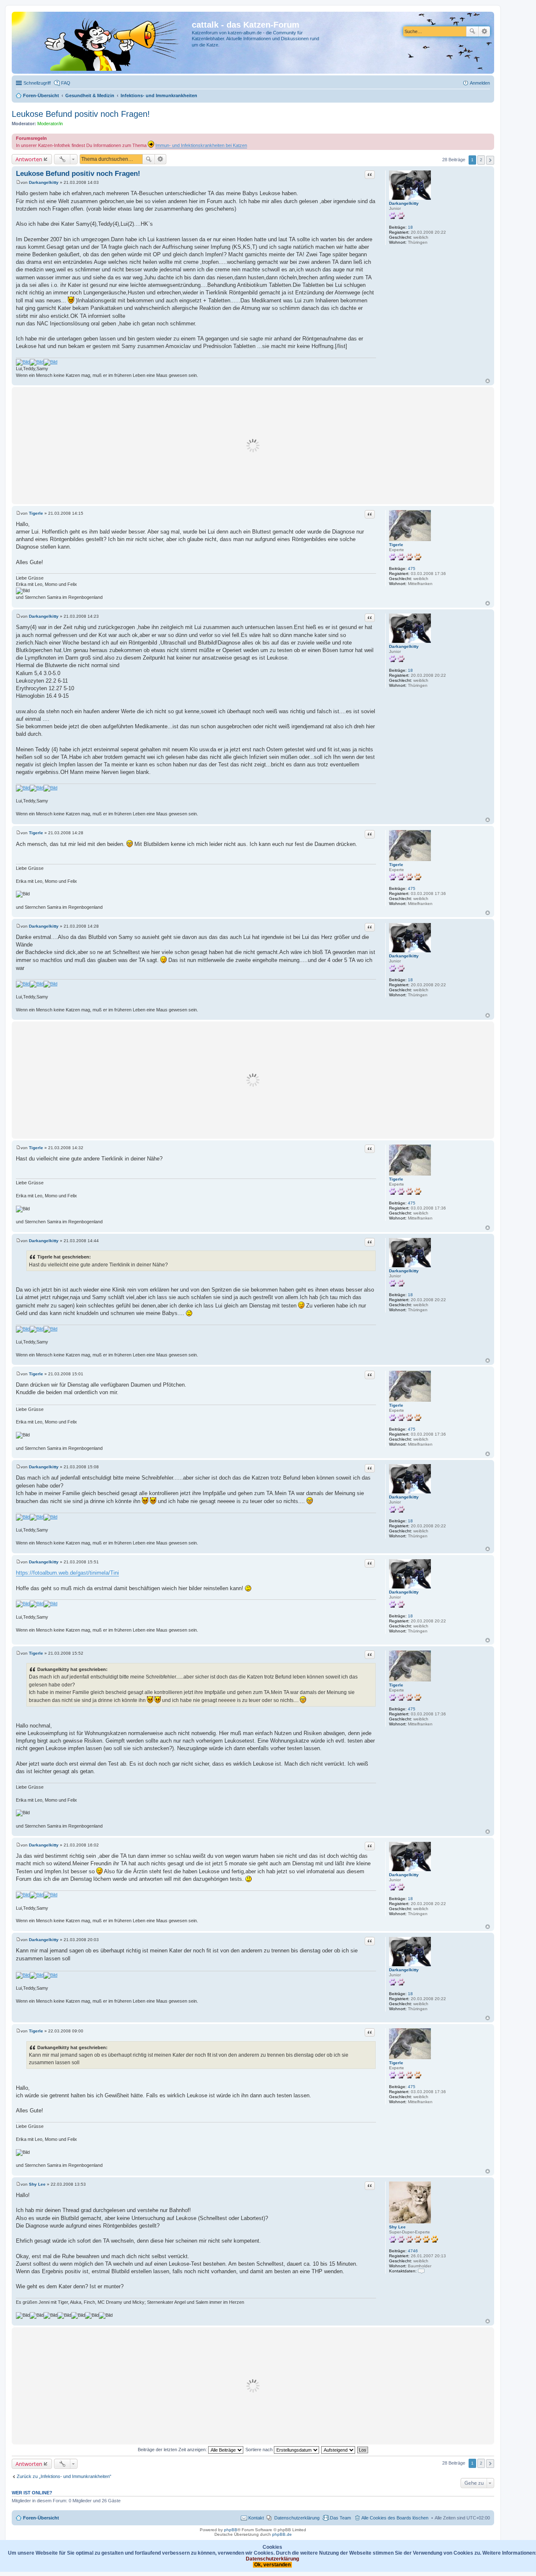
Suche (472, 31)
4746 (413, 2251)
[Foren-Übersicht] (103, 43)
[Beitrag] (18, 182)
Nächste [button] (490, 160)
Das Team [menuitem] (340, 2518)
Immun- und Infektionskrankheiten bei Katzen (201, 145)
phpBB (231, 2530)
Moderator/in (50, 124)
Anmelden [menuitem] (480, 83)
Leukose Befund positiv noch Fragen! (81, 114)
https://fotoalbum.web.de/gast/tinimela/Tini (67, 1573)
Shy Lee (397, 2227)
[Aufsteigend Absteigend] (339, 2450)
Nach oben (488, 381)
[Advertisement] (253, 446)
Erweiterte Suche (484, 31)
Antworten (29, 159)
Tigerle (396, 545)
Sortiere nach (260, 2450)
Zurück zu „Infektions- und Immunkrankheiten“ (64, 2476)
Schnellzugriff (37, 83)
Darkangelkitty (404, 203)
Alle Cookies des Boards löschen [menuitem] (395, 2518)
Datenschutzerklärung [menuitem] (297, 2518)
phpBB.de (282, 2534)
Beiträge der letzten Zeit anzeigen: (173, 2450)
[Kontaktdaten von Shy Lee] (421, 2271)
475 (412, 569)
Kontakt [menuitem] (256, 2518)
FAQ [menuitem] (66, 83)
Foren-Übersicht (41, 2518)
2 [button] (481, 160)
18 (410, 227)
